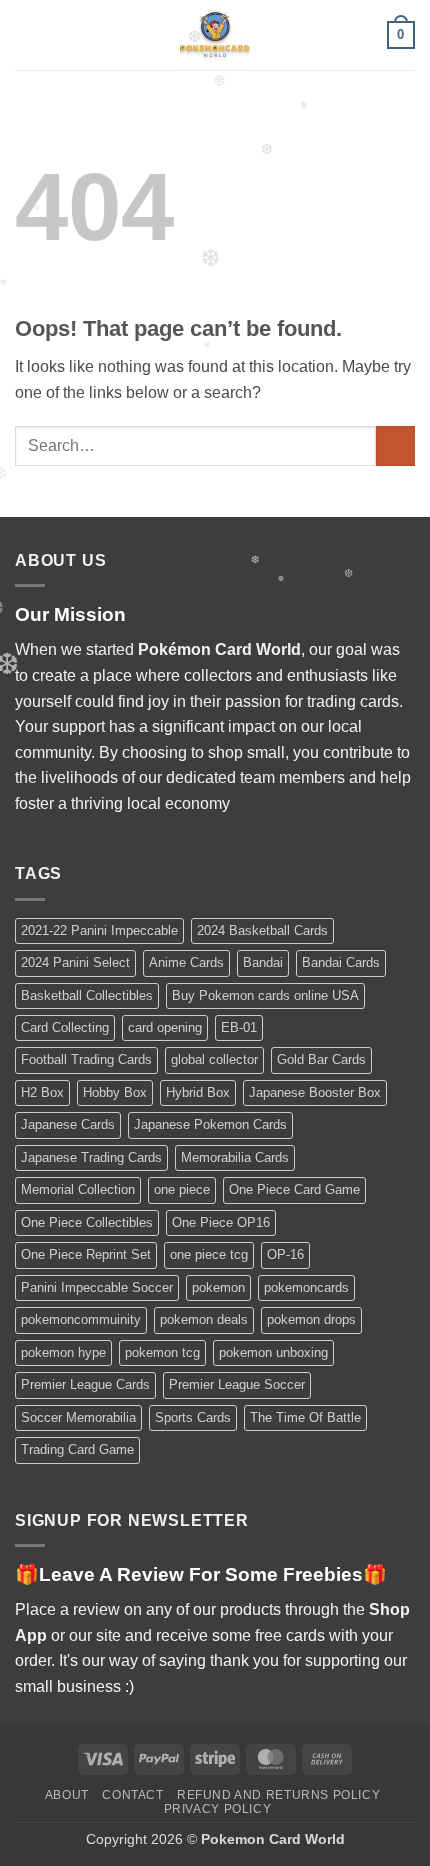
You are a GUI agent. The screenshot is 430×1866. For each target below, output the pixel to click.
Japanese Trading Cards (91, 1157)
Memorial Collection (78, 1189)
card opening (165, 1027)
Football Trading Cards (86, 1059)
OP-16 (285, 1254)
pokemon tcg (162, 1352)
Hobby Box (115, 1092)
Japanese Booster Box (315, 1092)
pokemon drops (311, 1319)
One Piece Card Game (294, 1189)
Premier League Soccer (237, 1384)
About (67, 1795)
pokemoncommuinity (81, 1319)
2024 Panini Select (75, 962)
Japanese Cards (68, 1124)
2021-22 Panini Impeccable (99, 930)
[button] (27, 34)
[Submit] (395, 445)
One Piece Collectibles (87, 1222)
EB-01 (239, 1027)
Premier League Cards (85, 1384)
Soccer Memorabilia (78, 1417)
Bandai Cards (341, 962)
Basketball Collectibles (87, 995)
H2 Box (42, 1092)
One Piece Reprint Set (86, 1254)
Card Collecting (65, 1027)
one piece (182, 1189)
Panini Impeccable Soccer (97, 1287)
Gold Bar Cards (321, 1059)
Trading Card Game (77, 1449)
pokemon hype (63, 1352)
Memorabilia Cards (235, 1157)
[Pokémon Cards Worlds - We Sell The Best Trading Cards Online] (215, 35)
